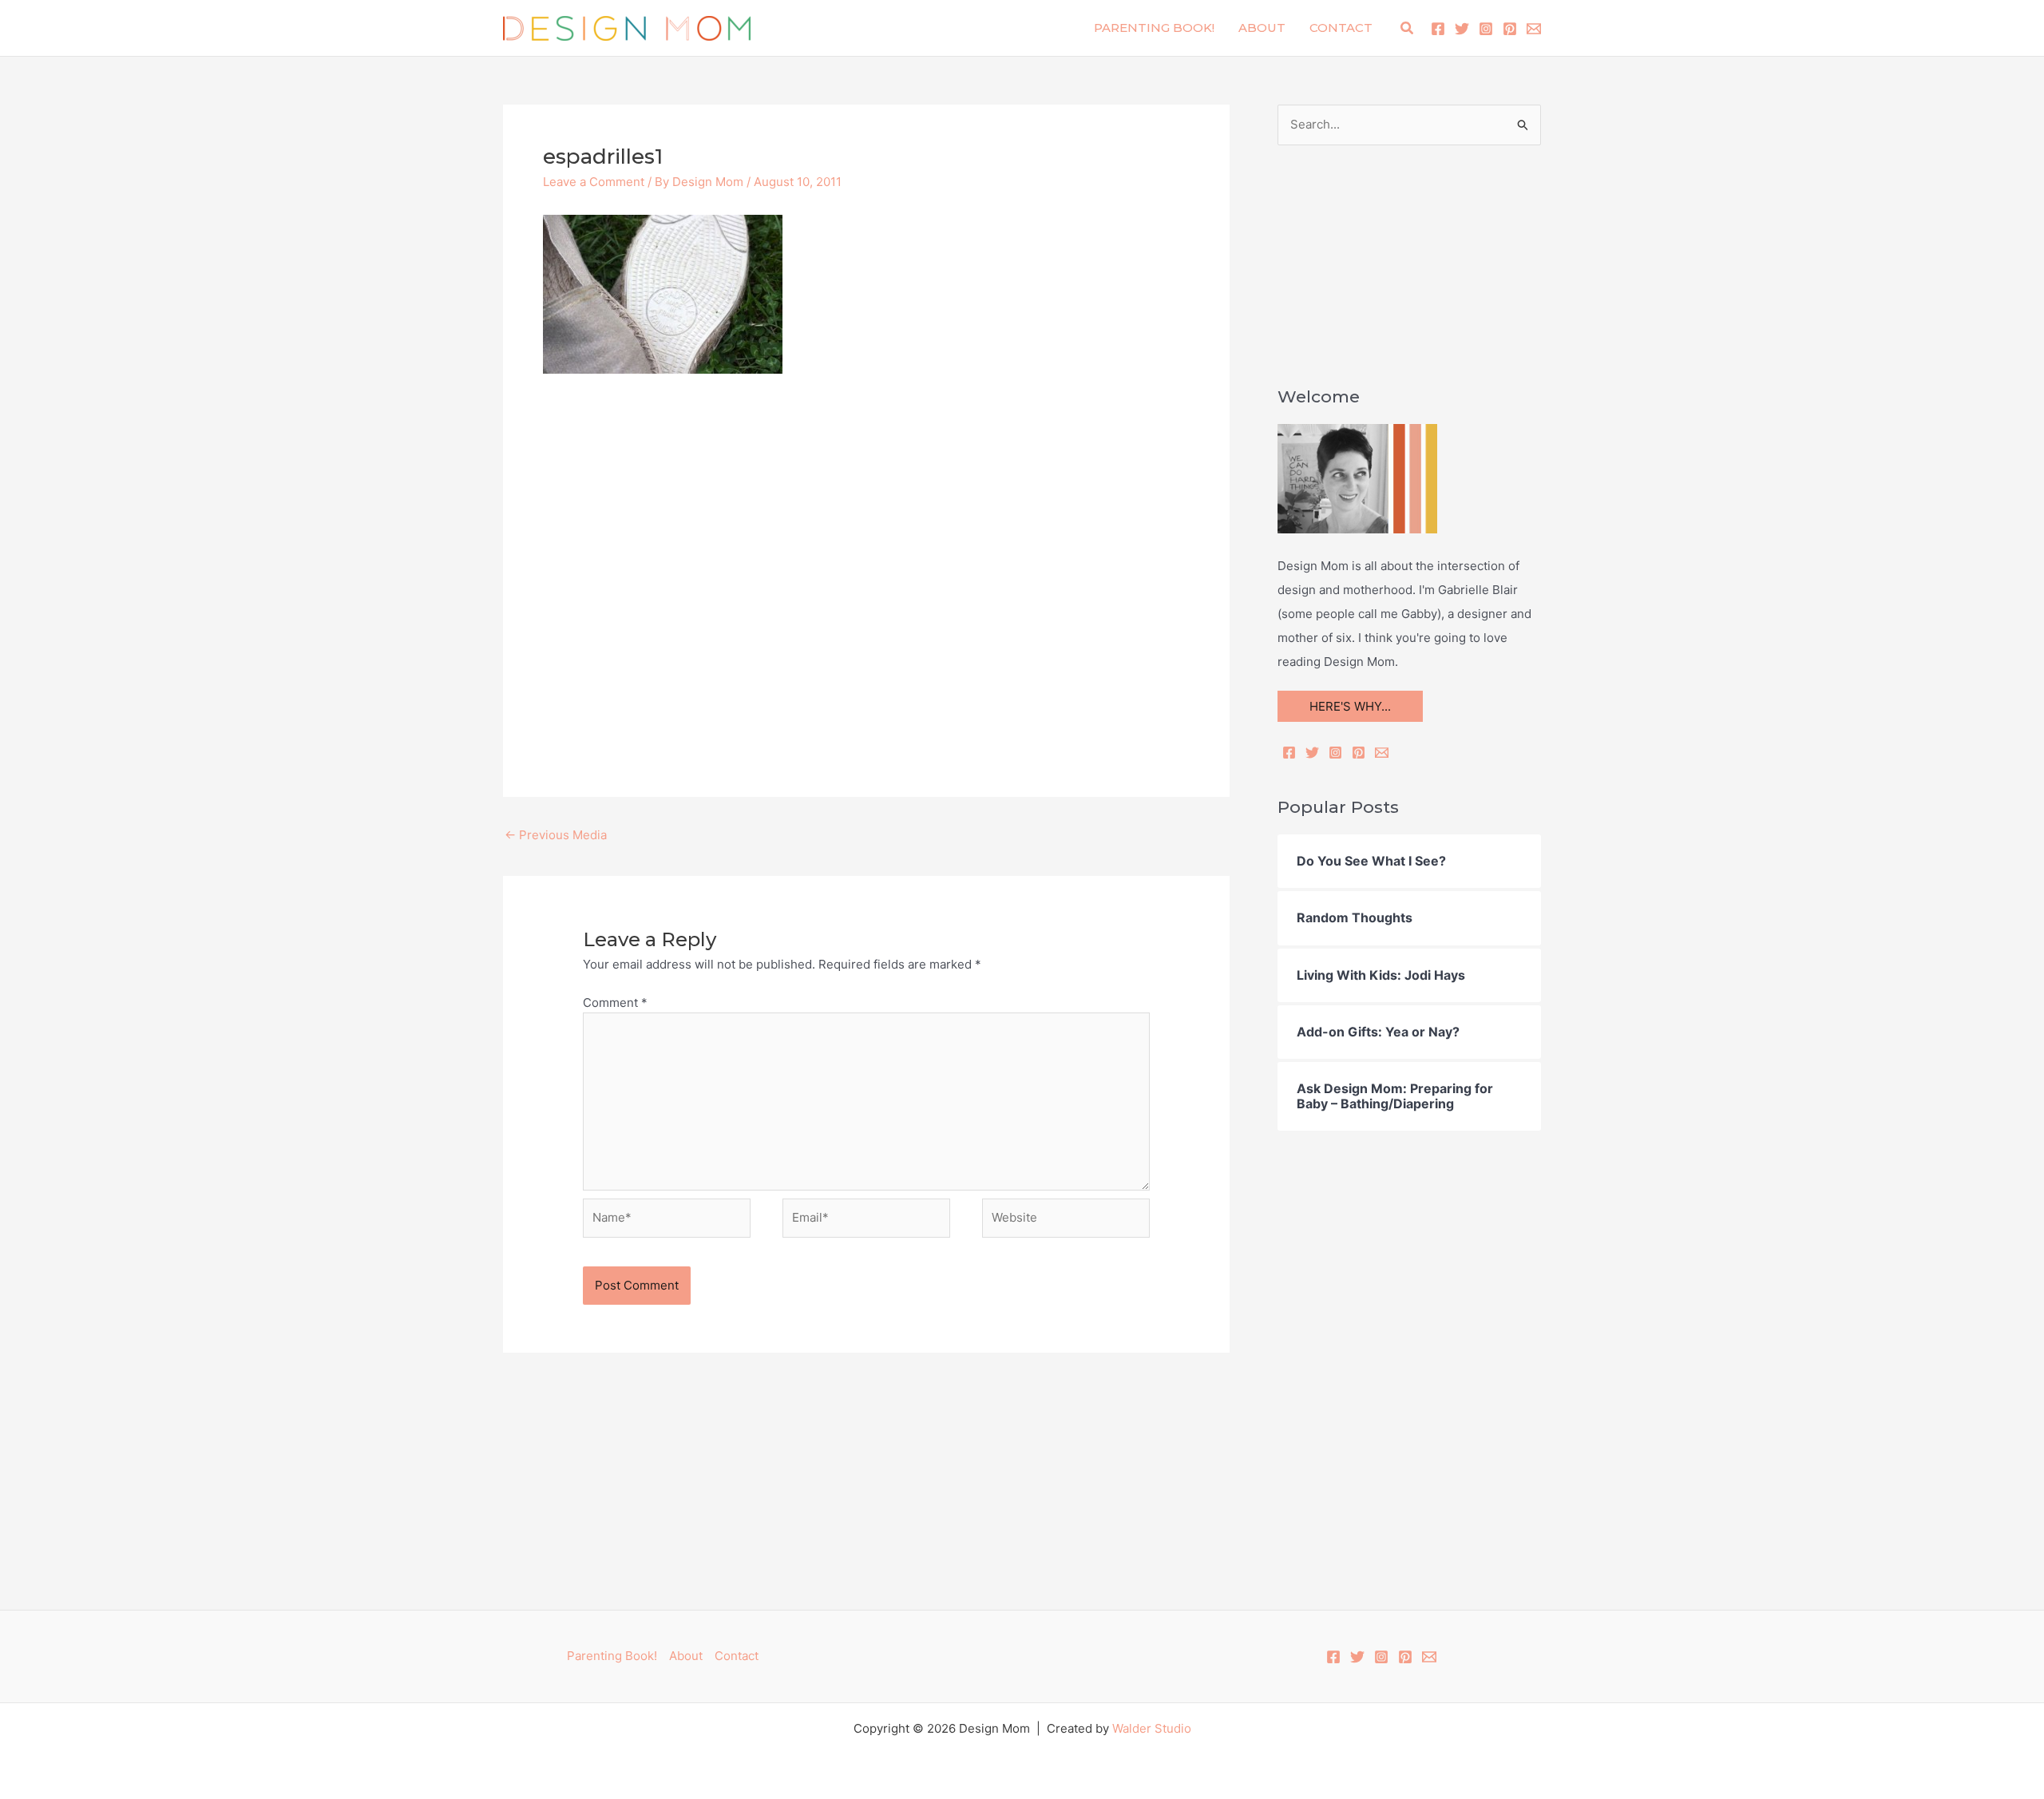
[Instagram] (1486, 29)
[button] (1408, 28)
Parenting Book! (1154, 28)
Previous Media (556, 835)
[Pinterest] (1510, 29)
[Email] (1382, 753)
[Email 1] (1534, 29)
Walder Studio (1152, 1728)
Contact (1341, 28)
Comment (615, 1003)
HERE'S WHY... (1350, 706)
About (1262, 28)
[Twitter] (1462, 29)
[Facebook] (1438, 29)
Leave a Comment (594, 182)
